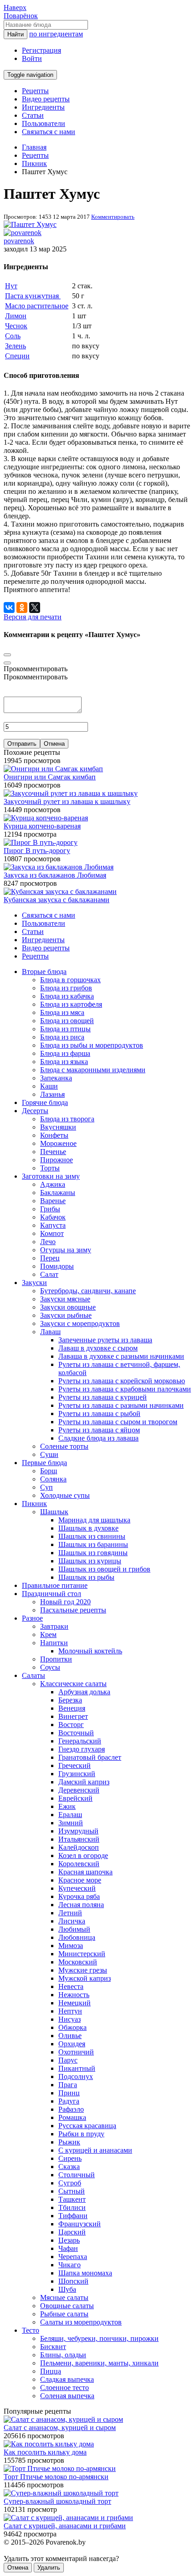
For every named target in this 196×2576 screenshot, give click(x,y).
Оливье (70, 2036)
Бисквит (53, 2347)
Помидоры (57, 1266)
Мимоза (71, 1946)
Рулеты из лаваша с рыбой (99, 1414)
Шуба (67, 2289)
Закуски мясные (65, 1299)
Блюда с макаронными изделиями (93, 1070)
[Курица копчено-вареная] (46, 818)
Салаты (34, 1675)
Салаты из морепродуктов (81, 2322)
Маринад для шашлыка (94, 1520)
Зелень (15, 346)
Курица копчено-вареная (42, 826)
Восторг (71, 1725)
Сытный (72, 2191)
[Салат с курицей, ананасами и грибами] (68, 2518)
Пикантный (77, 2068)
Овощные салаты (67, 2306)
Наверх (15, 8)
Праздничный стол (52, 1594)
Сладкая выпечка (67, 2379)
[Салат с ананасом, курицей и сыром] (63, 2419)
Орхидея (72, 2044)
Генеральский (80, 1741)
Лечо (48, 1242)
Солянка (53, 1479)
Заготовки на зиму (51, 1176)
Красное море (80, 1880)
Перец (50, 1258)
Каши (49, 1086)
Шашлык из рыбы (86, 1577)
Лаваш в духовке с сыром (98, 1348)
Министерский (82, 1954)
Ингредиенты (43, 107)
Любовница (77, 1937)
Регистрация (41, 50)
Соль (13, 336)
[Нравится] (7, 663)
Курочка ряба (79, 1896)
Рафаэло (71, 2109)
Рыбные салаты (64, 2314)
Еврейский (75, 1798)
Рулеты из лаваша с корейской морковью (122, 1381)
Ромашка (72, 2117)
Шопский (73, 2281)
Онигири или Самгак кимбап (50, 777)
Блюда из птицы (65, 1029)
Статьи (33, 115)
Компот (52, 1233)
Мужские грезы (83, 1970)
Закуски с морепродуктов (80, 1323)
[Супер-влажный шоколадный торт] (61, 2493)
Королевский (79, 1864)
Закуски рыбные (66, 1315)
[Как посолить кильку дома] (49, 2444)
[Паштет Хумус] (30, 224)
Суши (49, 1454)
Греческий (75, 1765)
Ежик (67, 1806)
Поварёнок (21, 16)
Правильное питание (55, 1585)
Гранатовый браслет (90, 1757)
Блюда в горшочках (70, 980)
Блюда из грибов (66, 988)
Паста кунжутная (33, 296)
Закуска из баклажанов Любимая (55, 875)
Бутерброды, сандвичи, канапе (88, 1291)
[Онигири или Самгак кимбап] (53, 769)
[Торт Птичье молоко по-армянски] (60, 2468)
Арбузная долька (84, 1692)
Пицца (51, 2371)
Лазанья (52, 1094)
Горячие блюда (45, 1102)
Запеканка (56, 1078)
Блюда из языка (64, 1062)
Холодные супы (65, 1495)
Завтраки (54, 1626)
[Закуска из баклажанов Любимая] (59, 867)
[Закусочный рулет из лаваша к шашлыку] (71, 793)
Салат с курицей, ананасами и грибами (65, 2526)
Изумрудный (78, 1831)
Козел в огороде (83, 1855)
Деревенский (79, 1790)
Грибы (50, 1209)
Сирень (70, 2158)
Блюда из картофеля (71, 1004)
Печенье (53, 1152)
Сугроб (70, 2183)
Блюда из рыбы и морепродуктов (92, 1045)
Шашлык (54, 1512)
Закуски (34, 1283)
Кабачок (53, 1217)
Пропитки (56, 1659)
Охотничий (76, 2052)
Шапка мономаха (85, 2273)
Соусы (50, 1667)
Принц (69, 2093)
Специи (17, 356)
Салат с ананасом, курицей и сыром (60, 2428)
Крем (48, 1634)
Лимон (16, 316)
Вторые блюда (44, 972)
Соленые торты (64, 1446)
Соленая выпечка (67, 2396)
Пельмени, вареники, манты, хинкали (99, 2363)
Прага (68, 2085)
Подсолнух (76, 2076)
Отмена (54, 744)
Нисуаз (70, 2019)
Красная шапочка (85, 1872)
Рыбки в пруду (81, 2134)
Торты (50, 1168)
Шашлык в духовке (88, 1528)
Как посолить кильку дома (45, 2452)
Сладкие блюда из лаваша (98, 1438)
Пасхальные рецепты (73, 1610)
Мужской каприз (85, 1978)
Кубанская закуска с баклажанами (57, 900)
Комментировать (113, 217)
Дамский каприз (84, 1782)
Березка (70, 1700)
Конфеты (54, 1135)
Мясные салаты (64, 2297)
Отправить (22, 744)
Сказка (69, 2167)
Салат (49, 1274)
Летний (70, 1913)
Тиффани (73, 2216)
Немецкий (75, 2003)
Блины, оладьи (63, 2355)
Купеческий (77, 1888)
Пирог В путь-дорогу (37, 851)
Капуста (53, 1225)
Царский (72, 2232)
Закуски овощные (68, 1307)
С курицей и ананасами (95, 2150)
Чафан (68, 2248)
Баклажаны (58, 1193)
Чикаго (70, 2265)
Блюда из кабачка (67, 996)
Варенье (53, 1201)
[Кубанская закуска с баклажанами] (60, 891)
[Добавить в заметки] (7, 655)
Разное (32, 1618)
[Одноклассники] (22, 608)
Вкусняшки (58, 1127)
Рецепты (35, 91)
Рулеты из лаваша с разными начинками (121, 1405)
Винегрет (73, 1716)
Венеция (72, 1708)
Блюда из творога (67, 1119)
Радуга (69, 2101)
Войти (32, 58)
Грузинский (77, 1774)
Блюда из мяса (62, 1012)
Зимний (71, 1823)
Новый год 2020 (65, 1602)
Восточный (76, 1733)
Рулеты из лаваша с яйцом (99, 1430)
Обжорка (72, 2027)
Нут (11, 286)
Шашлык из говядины (93, 1553)
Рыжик (69, 2142)
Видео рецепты (46, 99)
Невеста (71, 1986)
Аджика (53, 1184)
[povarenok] (23, 233)
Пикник (34, 1504)
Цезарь (69, 2240)
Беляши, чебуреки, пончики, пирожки (99, 2338)
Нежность (74, 1995)
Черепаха (73, 2257)
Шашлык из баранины (93, 1544)
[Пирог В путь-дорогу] (41, 842)
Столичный (77, 2175)
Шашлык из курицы (90, 1561)
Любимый (74, 1929)
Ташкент (72, 2199)
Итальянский (79, 1839)
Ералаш (70, 1815)
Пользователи (44, 123)
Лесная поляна (81, 1905)
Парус (68, 2060)
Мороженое (58, 1143)
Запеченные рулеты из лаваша (105, 1340)
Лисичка (72, 1921)
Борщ (49, 1471)
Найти (15, 34)
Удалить (49, 2568)
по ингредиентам (56, 34)
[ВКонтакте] (9, 608)
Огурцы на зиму (66, 1250)
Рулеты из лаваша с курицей (103, 1397)
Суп (46, 1487)
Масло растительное (37, 306)
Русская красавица (87, 2126)
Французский (80, 2224)
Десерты (35, 1111)
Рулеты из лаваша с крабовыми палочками (125, 1389)
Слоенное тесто (64, 2388)
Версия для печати (33, 617)
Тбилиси (72, 2207)
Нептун (70, 2011)
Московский (78, 1962)
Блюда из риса (62, 1037)
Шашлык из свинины (92, 1536)
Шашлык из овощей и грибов (104, 1569)
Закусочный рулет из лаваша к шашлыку (67, 801)
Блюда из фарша (65, 1053)
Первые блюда (44, 1463)
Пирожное (57, 1160)
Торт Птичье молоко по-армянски (56, 2477)
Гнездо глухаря (82, 1749)
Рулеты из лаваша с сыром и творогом (118, 1422)
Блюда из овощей (67, 1021)
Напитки (54, 1643)
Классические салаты (73, 1684)
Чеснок (16, 326)
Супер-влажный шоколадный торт (57, 2501)
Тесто (31, 2330)
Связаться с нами (49, 132)
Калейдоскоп (79, 1847)
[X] (35, 608)
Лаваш (50, 1332)
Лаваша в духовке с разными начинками (121, 1356)
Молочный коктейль (90, 1651)
